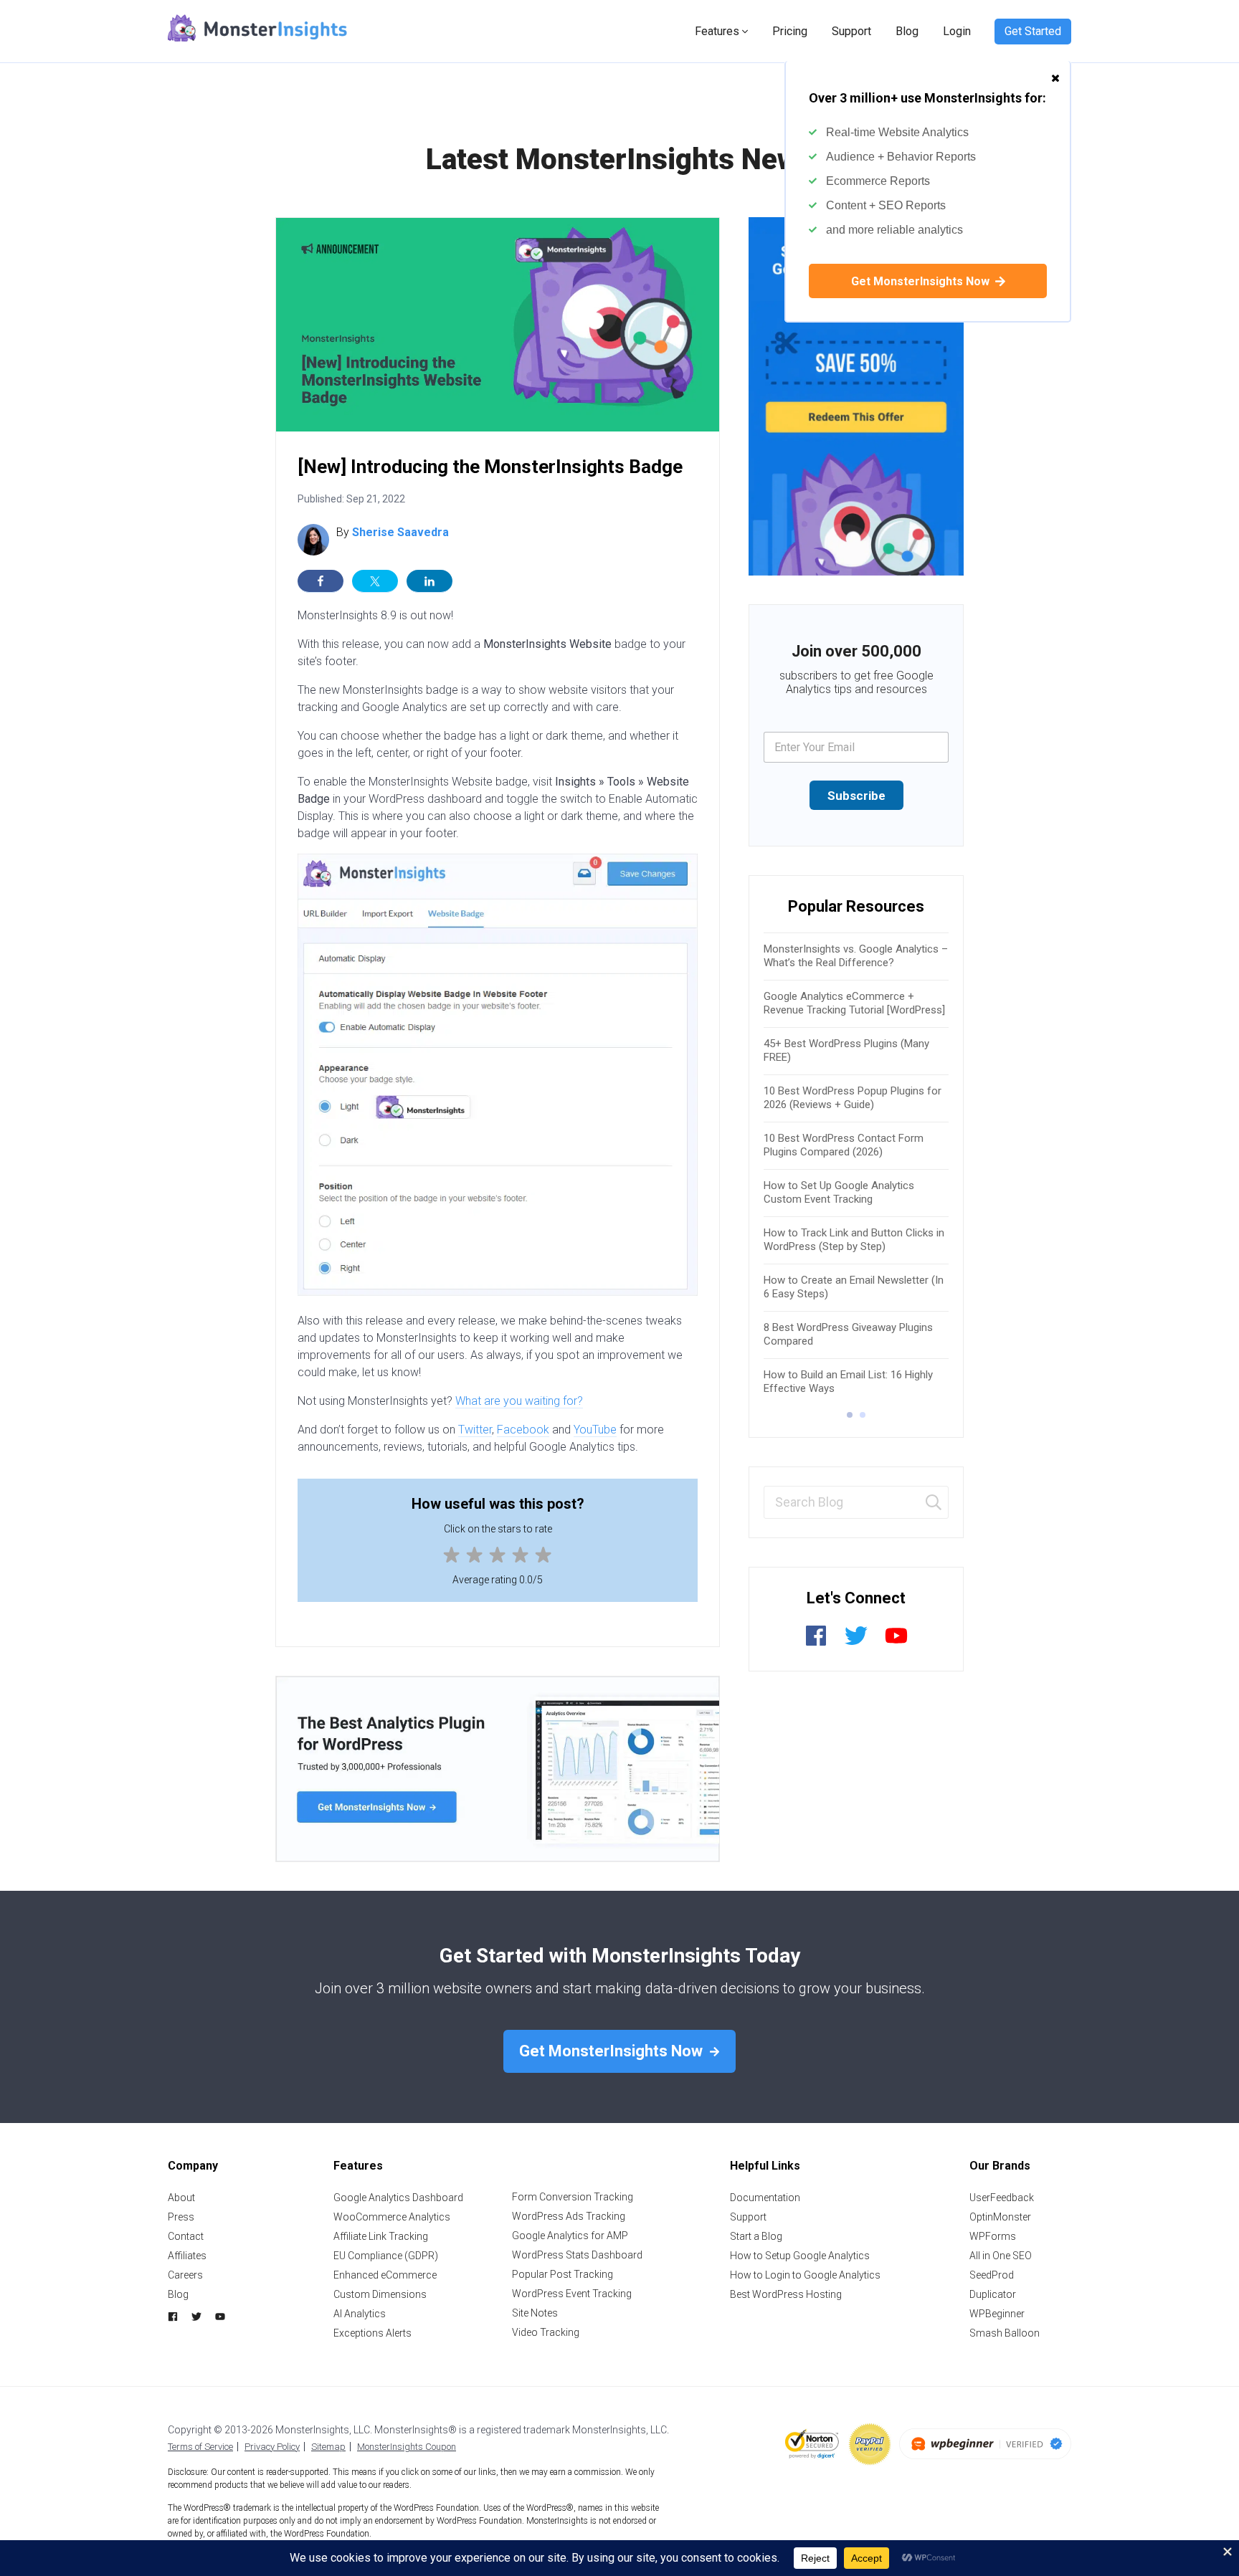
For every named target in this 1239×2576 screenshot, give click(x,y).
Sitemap (328, 2447)
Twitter (475, 1430)
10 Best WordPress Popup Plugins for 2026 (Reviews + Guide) (853, 1098)
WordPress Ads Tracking (569, 2216)
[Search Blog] (934, 1503)
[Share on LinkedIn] (429, 581)
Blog (907, 31)
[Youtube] (896, 1643)
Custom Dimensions (380, 2294)
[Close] (1055, 71)
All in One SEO (1001, 2256)
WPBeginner (997, 2314)
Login (957, 31)
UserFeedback (1002, 2198)
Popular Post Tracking (562, 2274)
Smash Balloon (1005, 2333)
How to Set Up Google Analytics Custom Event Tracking (839, 1193)
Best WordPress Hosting (786, 2294)
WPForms (993, 2236)
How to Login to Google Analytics (805, 2275)
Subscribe (856, 796)
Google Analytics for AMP (570, 2236)
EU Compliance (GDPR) (386, 2256)
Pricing (790, 31)
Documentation (765, 2198)
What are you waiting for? (519, 1401)
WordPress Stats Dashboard (577, 2255)
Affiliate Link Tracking (381, 2236)
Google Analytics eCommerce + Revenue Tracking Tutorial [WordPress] (854, 1003)
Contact (186, 2236)
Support (851, 31)
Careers (185, 2275)
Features (717, 31)
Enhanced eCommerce (385, 2275)
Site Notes (535, 2313)
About (181, 2198)
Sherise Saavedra (400, 532)
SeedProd (992, 2275)
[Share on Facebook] (321, 581)
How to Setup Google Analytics (800, 2256)
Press (181, 2217)
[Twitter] (856, 1643)
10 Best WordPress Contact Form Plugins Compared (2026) (844, 1145)
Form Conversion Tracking (573, 2197)
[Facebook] (816, 1643)
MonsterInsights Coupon (407, 2447)
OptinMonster (1000, 2217)
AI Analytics (360, 2314)
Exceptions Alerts (372, 2333)
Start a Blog (756, 2236)
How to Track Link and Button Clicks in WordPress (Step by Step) (854, 1240)
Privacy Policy (272, 2447)
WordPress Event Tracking (572, 2294)
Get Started (1033, 31)
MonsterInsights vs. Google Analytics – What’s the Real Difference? (856, 956)
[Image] (856, 396)
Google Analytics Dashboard (398, 2198)
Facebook (523, 1430)
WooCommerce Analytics (392, 2217)
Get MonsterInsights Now (922, 281)
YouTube (595, 1430)
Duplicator (993, 2294)
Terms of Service (200, 2447)
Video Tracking (546, 2332)
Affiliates (187, 2256)
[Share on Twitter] (375, 581)
